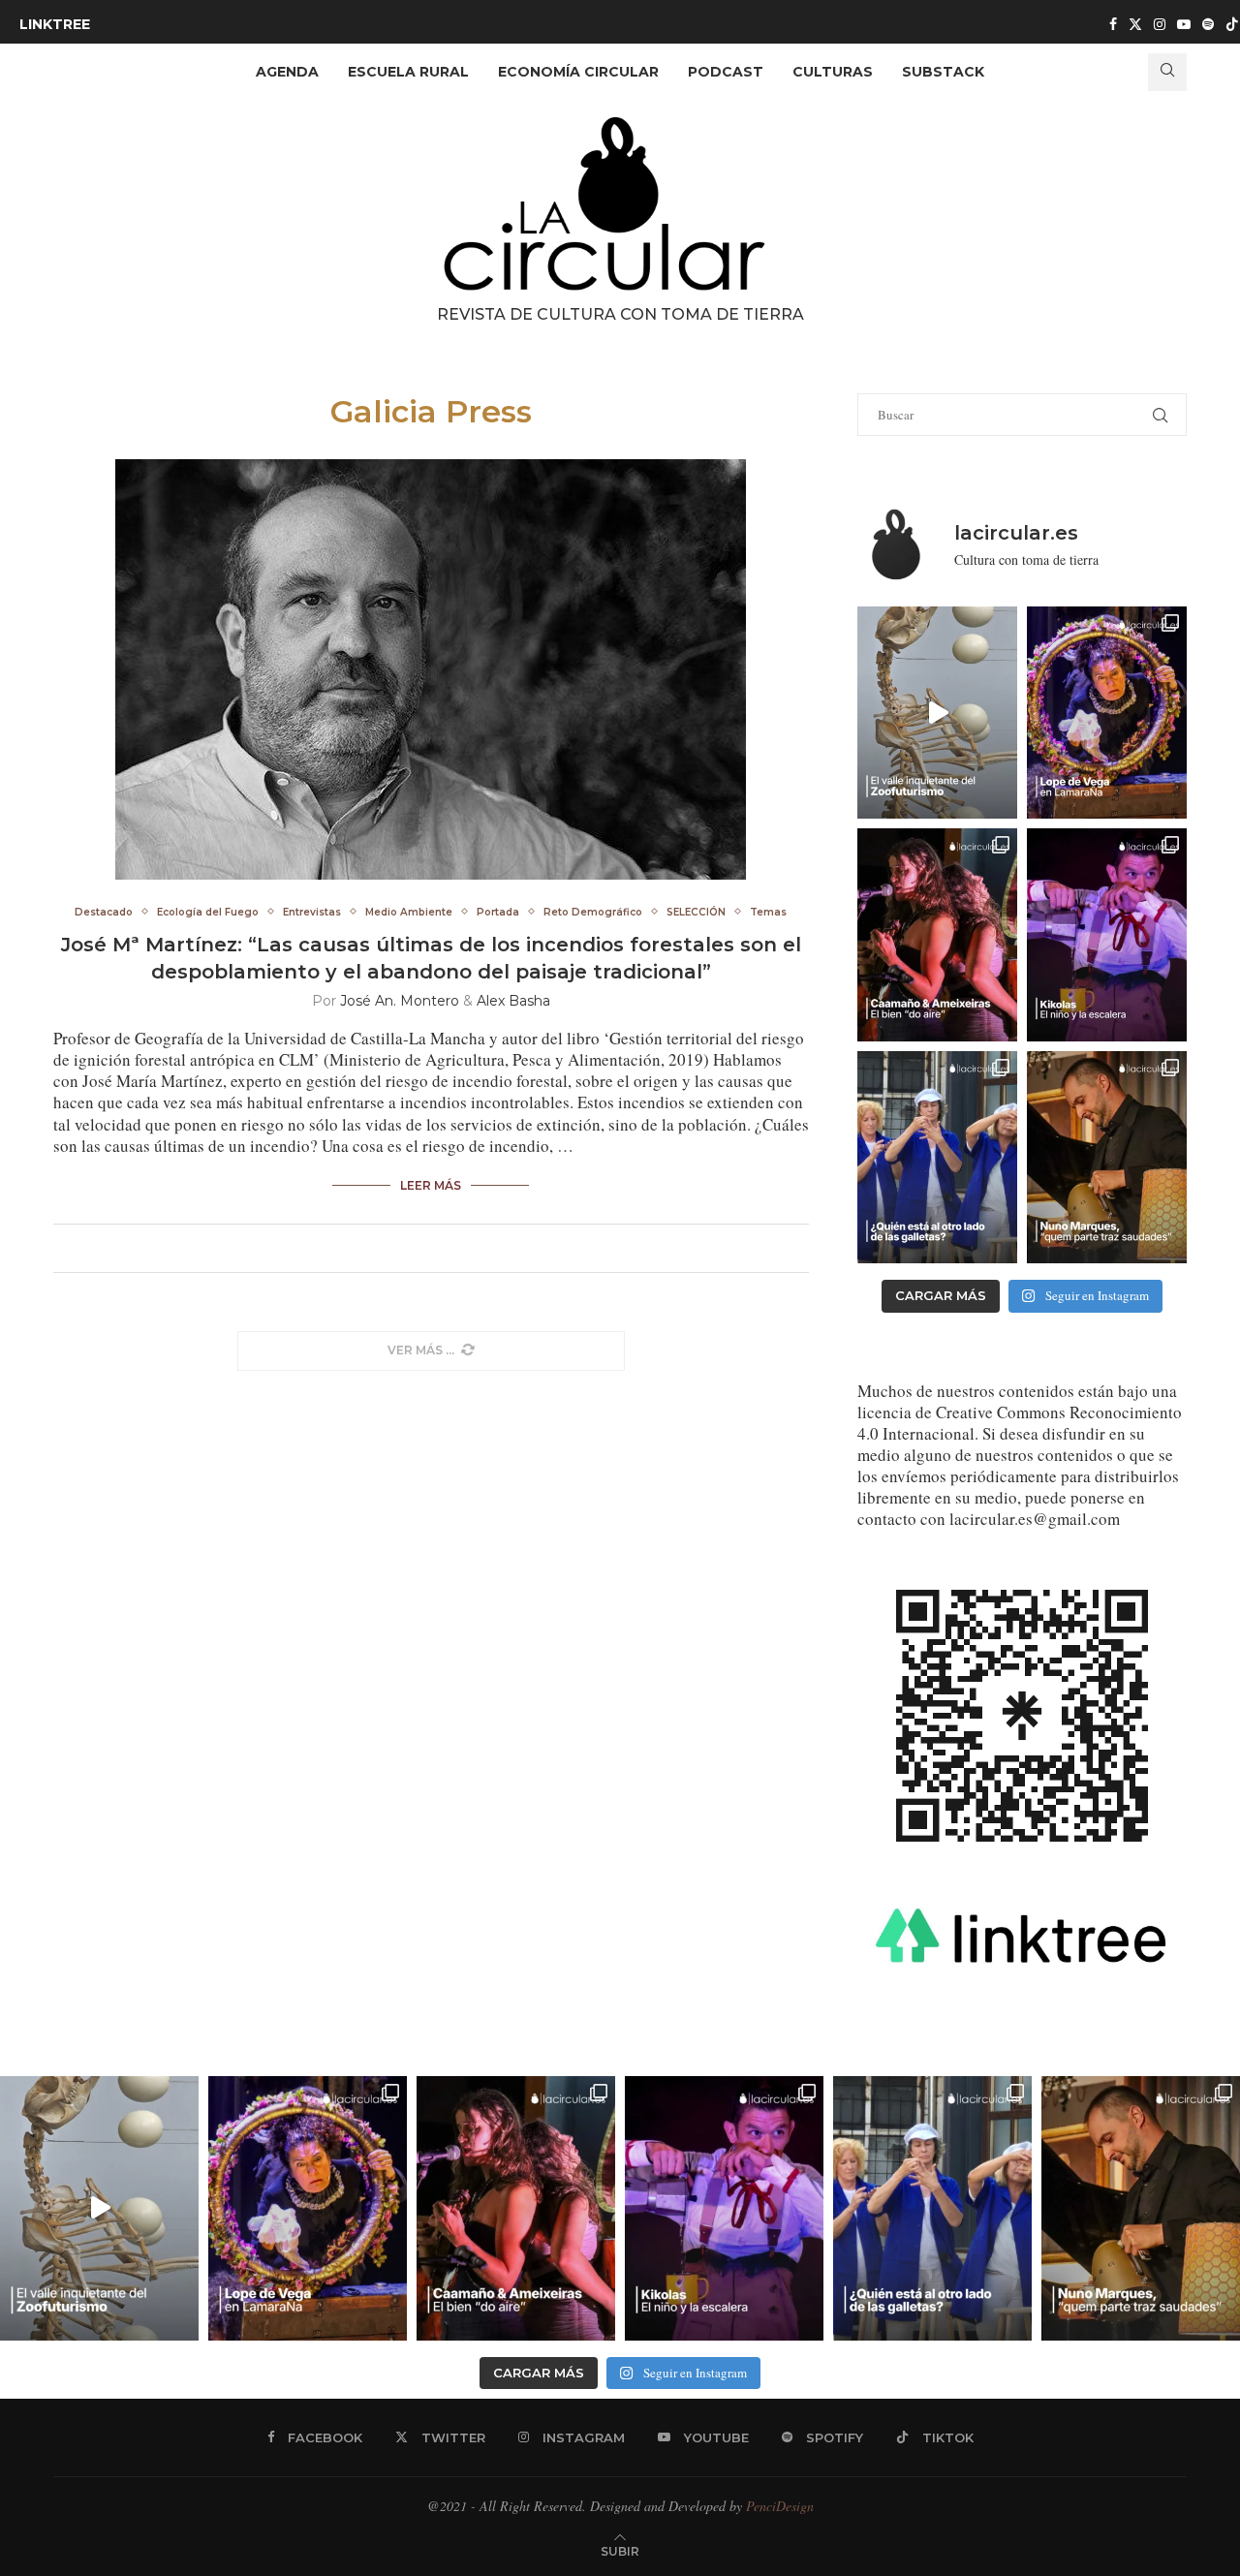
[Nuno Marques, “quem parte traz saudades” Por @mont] (1107, 1157)
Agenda (287, 72)
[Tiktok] (1232, 24)
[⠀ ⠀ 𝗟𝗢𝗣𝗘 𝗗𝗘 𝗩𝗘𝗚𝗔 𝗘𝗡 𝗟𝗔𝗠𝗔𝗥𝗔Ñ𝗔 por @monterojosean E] (1107, 713)
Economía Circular (578, 72)
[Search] (1167, 72)
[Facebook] (1113, 24)
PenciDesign (780, 2506)
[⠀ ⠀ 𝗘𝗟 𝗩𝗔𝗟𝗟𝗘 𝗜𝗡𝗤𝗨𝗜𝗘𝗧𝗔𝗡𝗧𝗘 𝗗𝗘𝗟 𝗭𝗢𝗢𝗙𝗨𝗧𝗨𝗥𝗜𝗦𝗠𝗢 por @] (937, 713)
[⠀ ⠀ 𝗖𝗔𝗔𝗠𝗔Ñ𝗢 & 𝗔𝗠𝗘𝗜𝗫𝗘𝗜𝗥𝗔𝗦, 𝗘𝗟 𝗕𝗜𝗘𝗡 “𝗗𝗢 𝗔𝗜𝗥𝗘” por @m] (937, 934)
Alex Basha (513, 1001)
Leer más (431, 1185)
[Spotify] (1208, 24)
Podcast (726, 72)
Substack (943, 72)
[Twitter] (1135, 24)
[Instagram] (1160, 24)
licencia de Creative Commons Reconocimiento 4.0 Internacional (1020, 1423)
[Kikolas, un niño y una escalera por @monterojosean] (1107, 934)
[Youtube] (1184, 24)
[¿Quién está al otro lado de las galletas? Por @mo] (937, 1157)
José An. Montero (400, 1001)
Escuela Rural (408, 72)
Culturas (833, 72)
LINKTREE (55, 24)
